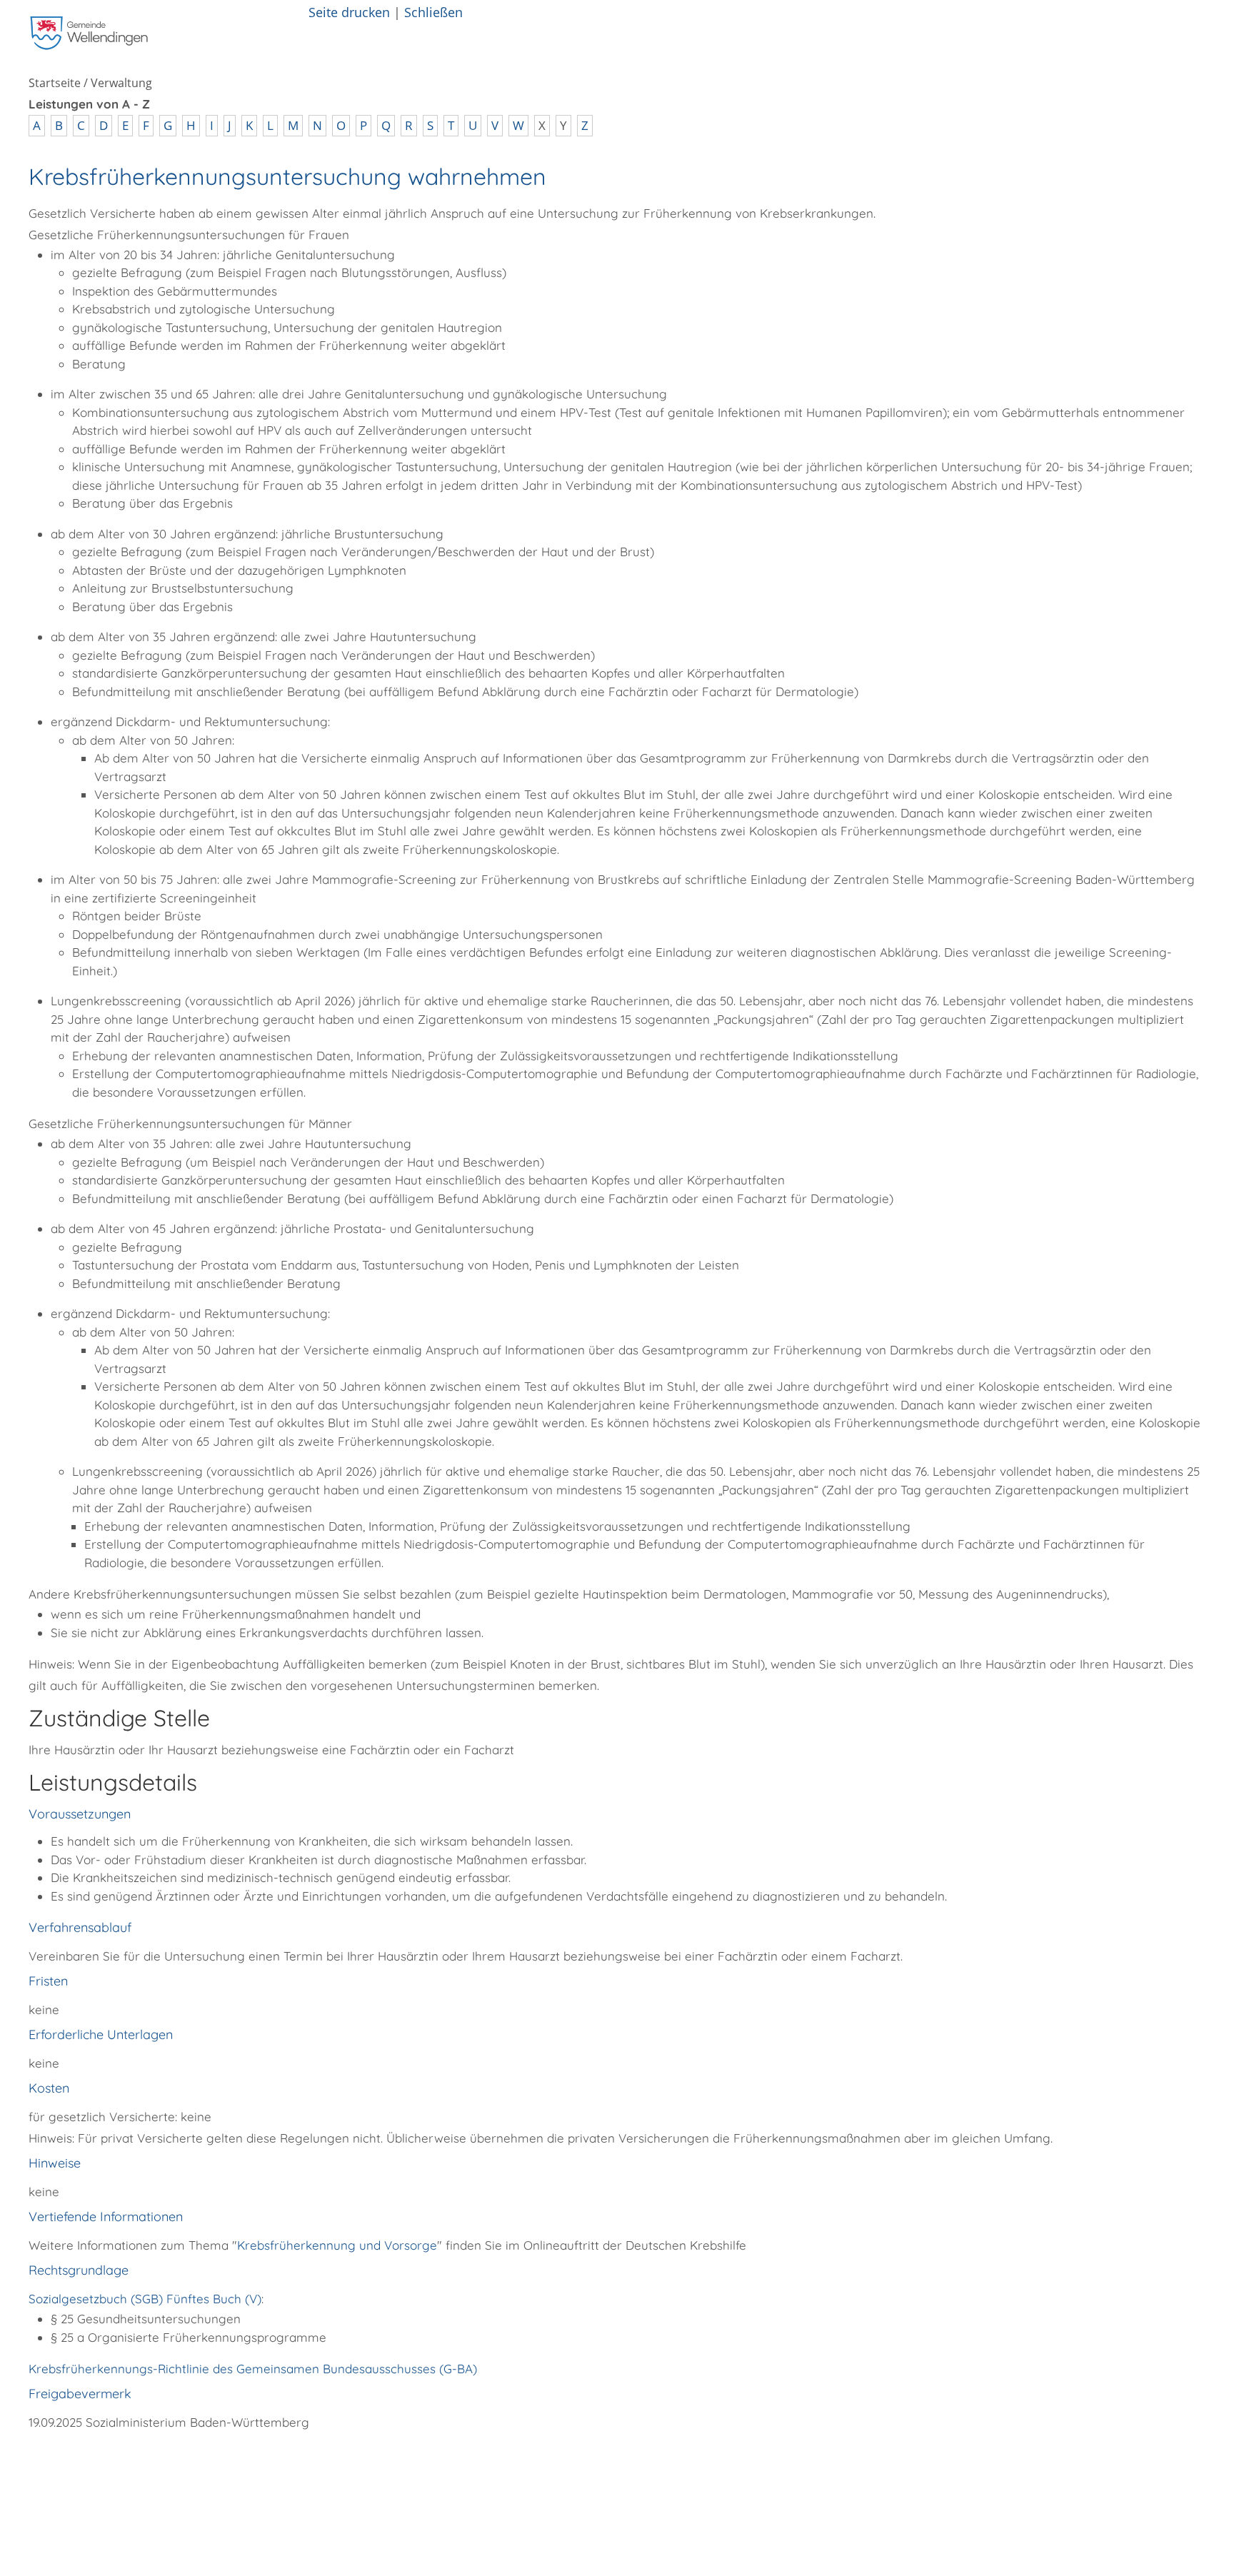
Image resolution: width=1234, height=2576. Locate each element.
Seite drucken (349, 12)
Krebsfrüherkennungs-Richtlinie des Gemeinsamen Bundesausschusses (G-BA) (253, 2369)
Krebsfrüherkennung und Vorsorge (337, 2245)
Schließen (433, 12)
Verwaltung (121, 83)
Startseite (55, 83)
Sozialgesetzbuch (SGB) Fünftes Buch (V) (145, 2299)
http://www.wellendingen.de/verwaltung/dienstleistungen (292, 2462)
